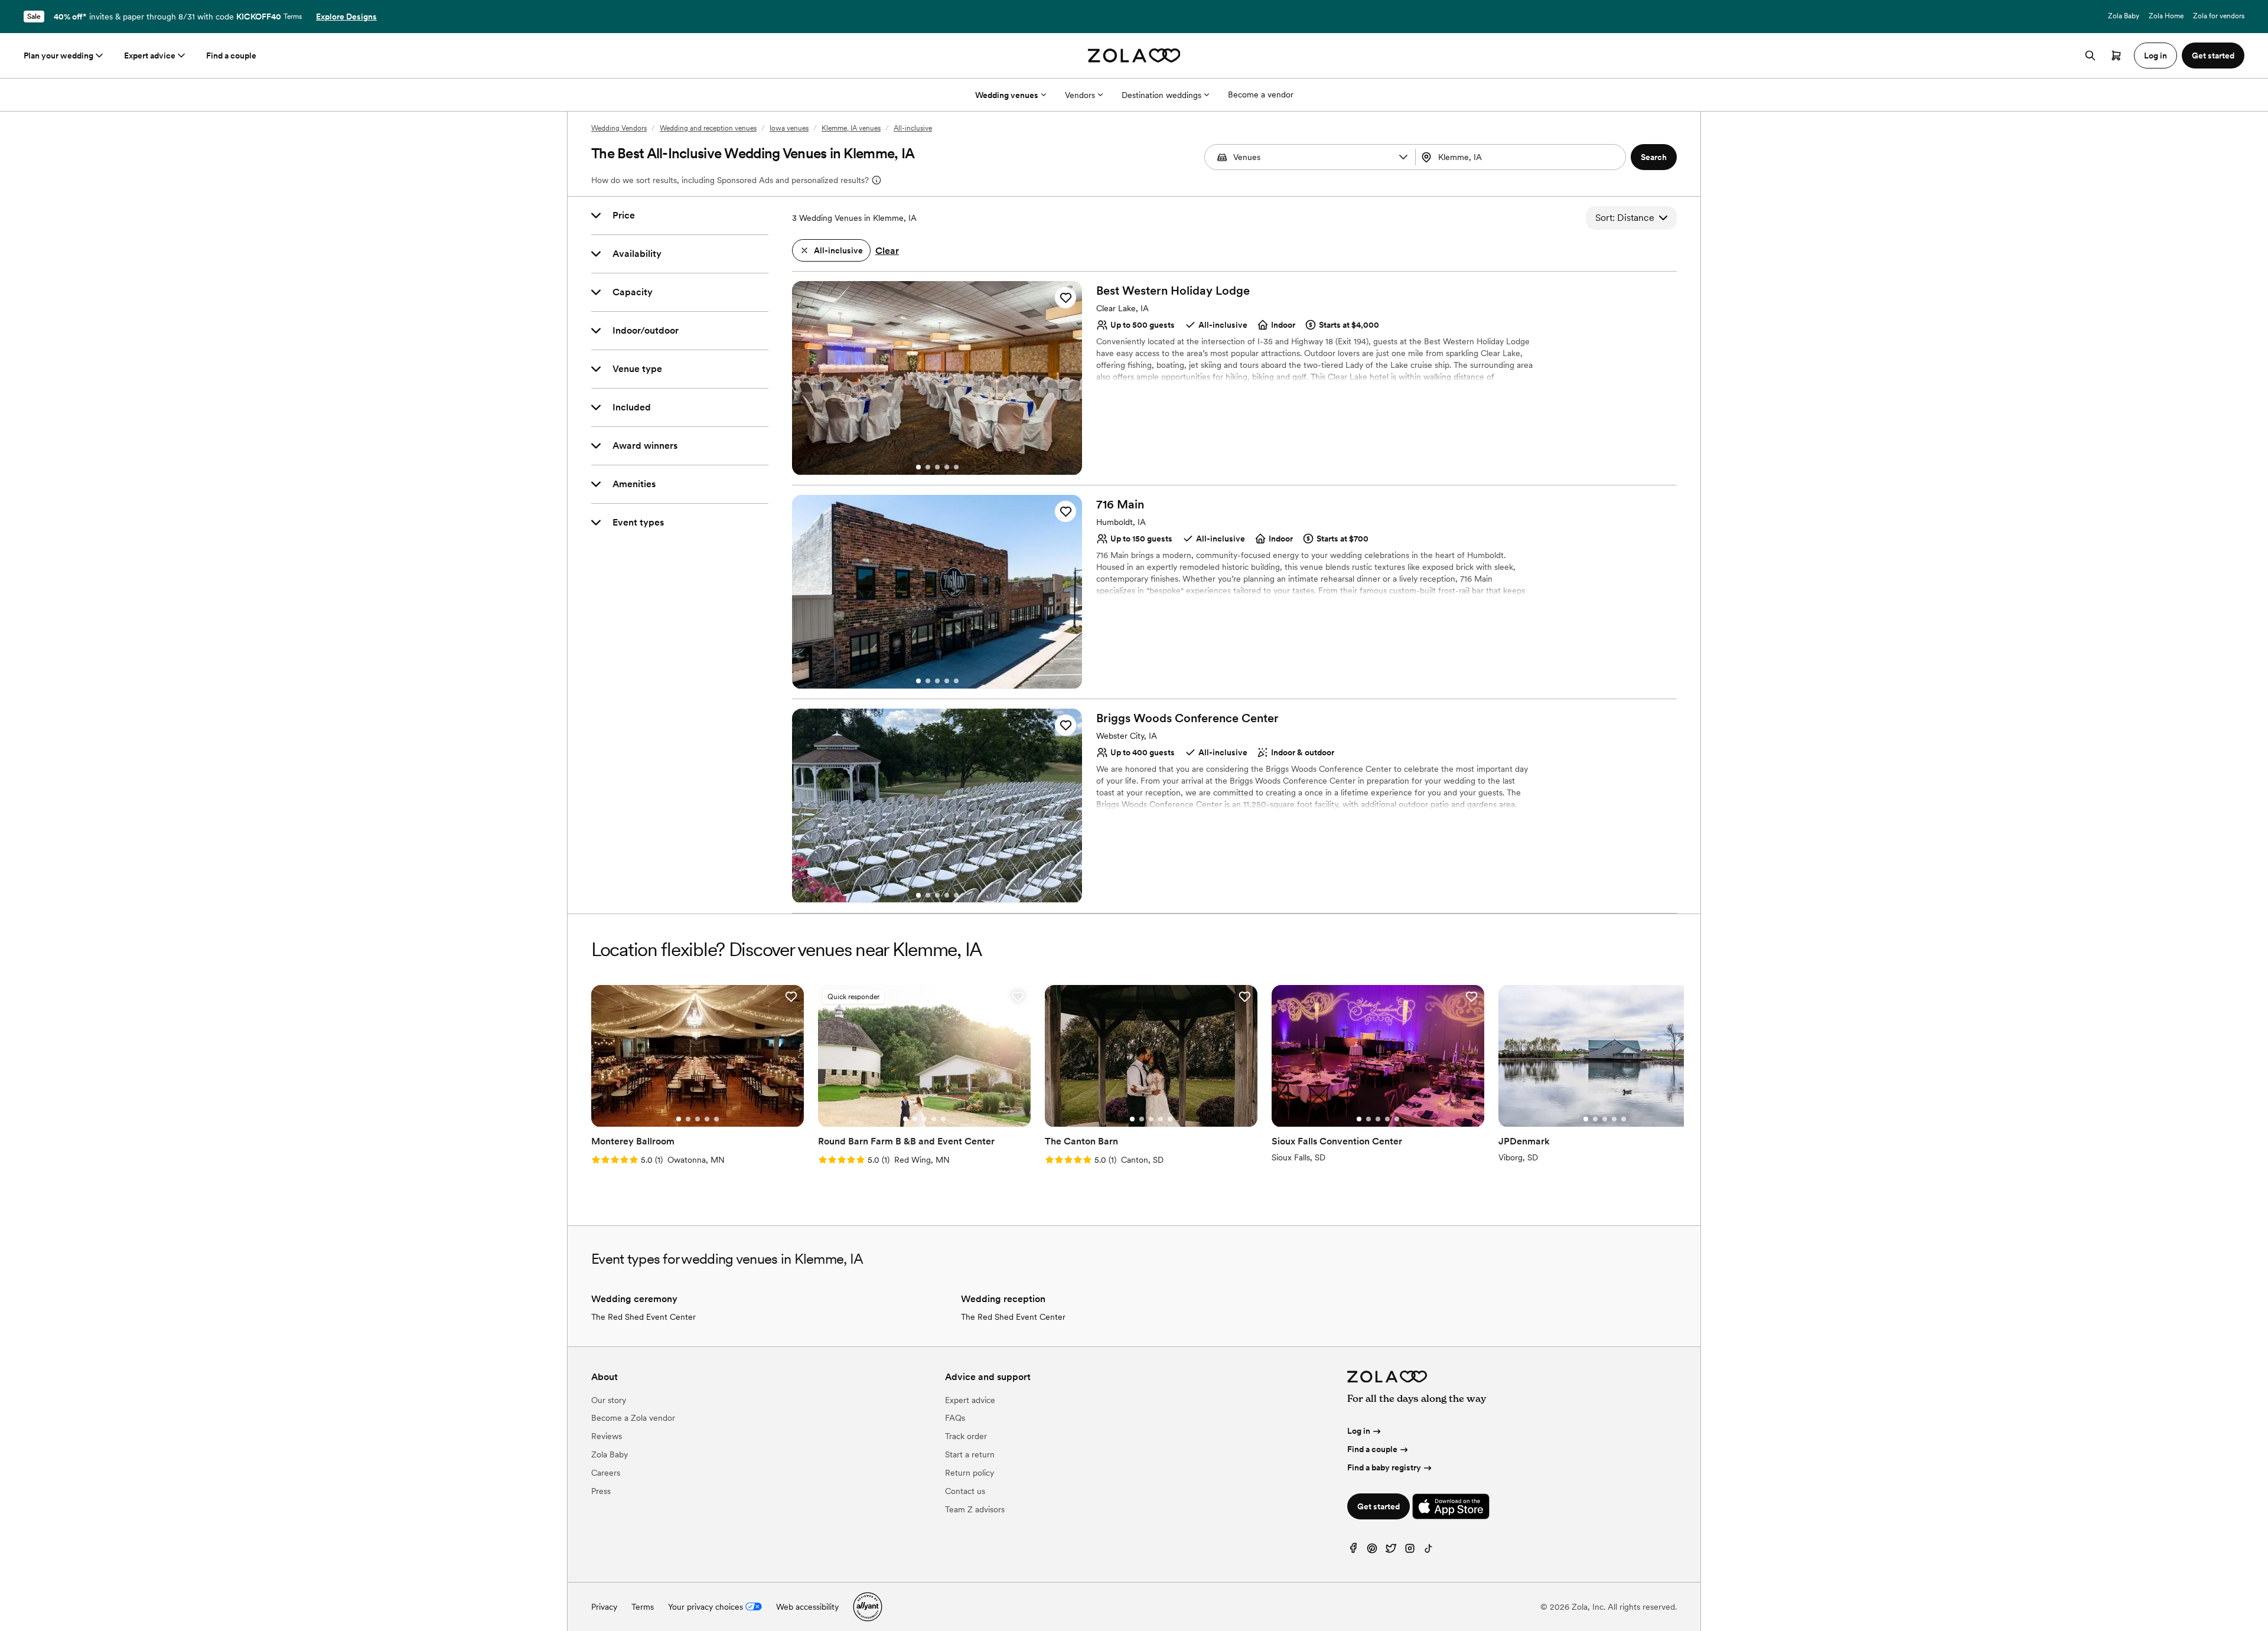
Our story (609, 1400)
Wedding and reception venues (708, 128)
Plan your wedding (58, 56)
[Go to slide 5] (956, 467)
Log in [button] (2155, 56)
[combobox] (1522, 157)
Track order (966, 1436)
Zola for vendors (2219, 16)
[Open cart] (2116, 56)
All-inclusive (913, 128)
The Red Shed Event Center (643, 1317)
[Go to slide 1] (918, 467)
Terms (293, 17)
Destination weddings (1161, 95)
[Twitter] (1391, 1551)
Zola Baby (2124, 16)
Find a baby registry (1384, 1467)
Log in (1359, 1431)
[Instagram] (1410, 1551)
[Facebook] (1353, 1551)
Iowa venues (789, 128)
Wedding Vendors (619, 128)
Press (601, 1491)
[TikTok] (1429, 1551)
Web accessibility (807, 1607)
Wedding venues (1007, 95)
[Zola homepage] (1134, 56)
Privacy (604, 1607)
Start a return (970, 1454)
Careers (606, 1473)
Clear (887, 251)
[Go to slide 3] (937, 467)
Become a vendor (1261, 94)
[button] (1403, 157)
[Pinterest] (1372, 1551)
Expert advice (150, 56)
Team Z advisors (975, 1509)
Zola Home (2166, 16)
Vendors (1080, 95)
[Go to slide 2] (928, 467)
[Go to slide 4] (947, 467)
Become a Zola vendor (633, 1418)
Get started (1379, 1506)
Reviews (607, 1436)
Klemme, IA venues (851, 128)
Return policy (970, 1473)
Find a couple (231, 56)
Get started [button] (2213, 56)
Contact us (965, 1491)
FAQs (955, 1418)
